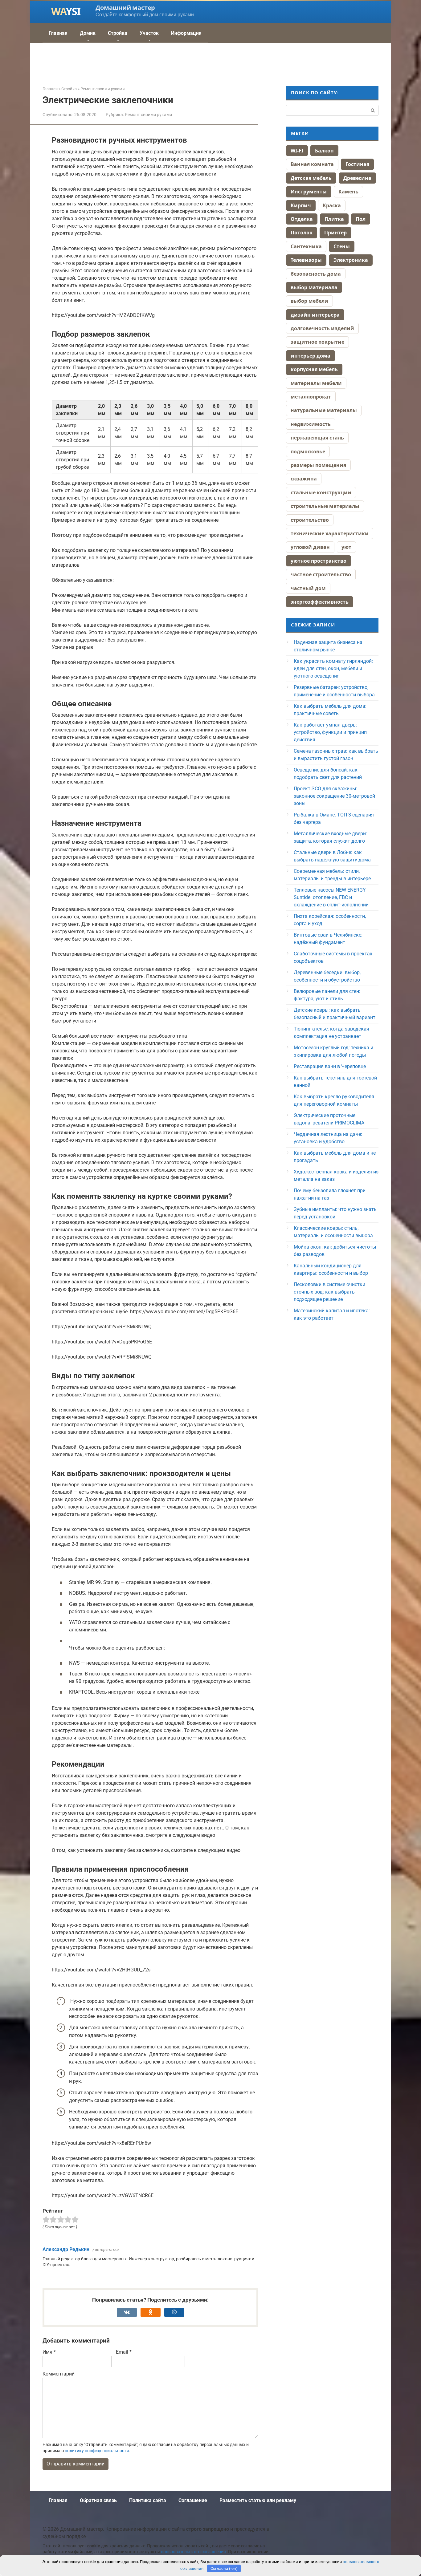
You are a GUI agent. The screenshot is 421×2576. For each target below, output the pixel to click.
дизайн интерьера (315, 315)
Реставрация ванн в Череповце (330, 1066)
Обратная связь (98, 2500)
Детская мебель (311, 178)
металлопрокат (311, 397)
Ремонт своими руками (148, 115)
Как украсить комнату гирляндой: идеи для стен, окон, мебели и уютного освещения (333, 668)
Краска (332, 205)
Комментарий (59, 2374)
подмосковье (308, 452)
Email (124, 2352)
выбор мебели (309, 301)
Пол (361, 219)
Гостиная (357, 164)
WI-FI (297, 151)
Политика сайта (148, 2500)
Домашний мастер (125, 8)
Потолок (302, 233)
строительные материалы (325, 506)
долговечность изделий (322, 328)
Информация (186, 33)
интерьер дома (311, 356)
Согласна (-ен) (224, 2568)
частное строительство (321, 574)
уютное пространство (319, 561)
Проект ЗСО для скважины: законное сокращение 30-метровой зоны (334, 796)
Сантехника (306, 246)
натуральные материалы (324, 410)
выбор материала (314, 287)
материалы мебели (316, 383)
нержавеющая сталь (317, 438)
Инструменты (309, 192)
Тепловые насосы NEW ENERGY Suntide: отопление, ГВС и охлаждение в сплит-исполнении (331, 897)
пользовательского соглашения (193, 2552)
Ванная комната (312, 164)
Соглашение (193, 2500)
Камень (348, 192)
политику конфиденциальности (97, 2451)
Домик (88, 33)
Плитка (334, 219)
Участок (149, 33)
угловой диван (310, 547)
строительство (310, 520)
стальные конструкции (321, 492)
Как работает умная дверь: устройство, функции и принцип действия (330, 732)
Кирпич (301, 205)
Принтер (335, 233)
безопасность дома (316, 274)
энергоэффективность (320, 602)
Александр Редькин (66, 2249)
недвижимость (311, 424)
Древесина (357, 178)
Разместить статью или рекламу (258, 2500)
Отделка (302, 219)
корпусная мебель (314, 369)
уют (346, 547)
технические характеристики (330, 533)
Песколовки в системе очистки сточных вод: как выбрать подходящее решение (329, 1292)
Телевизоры (306, 260)
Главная (58, 33)
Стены (342, 246)
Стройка (118, 33)
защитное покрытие (317, 342)
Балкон (324, 151)
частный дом (308, 588)
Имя (49, 2352)
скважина (304, 479)
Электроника (351, 260)
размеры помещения (318, 465)
